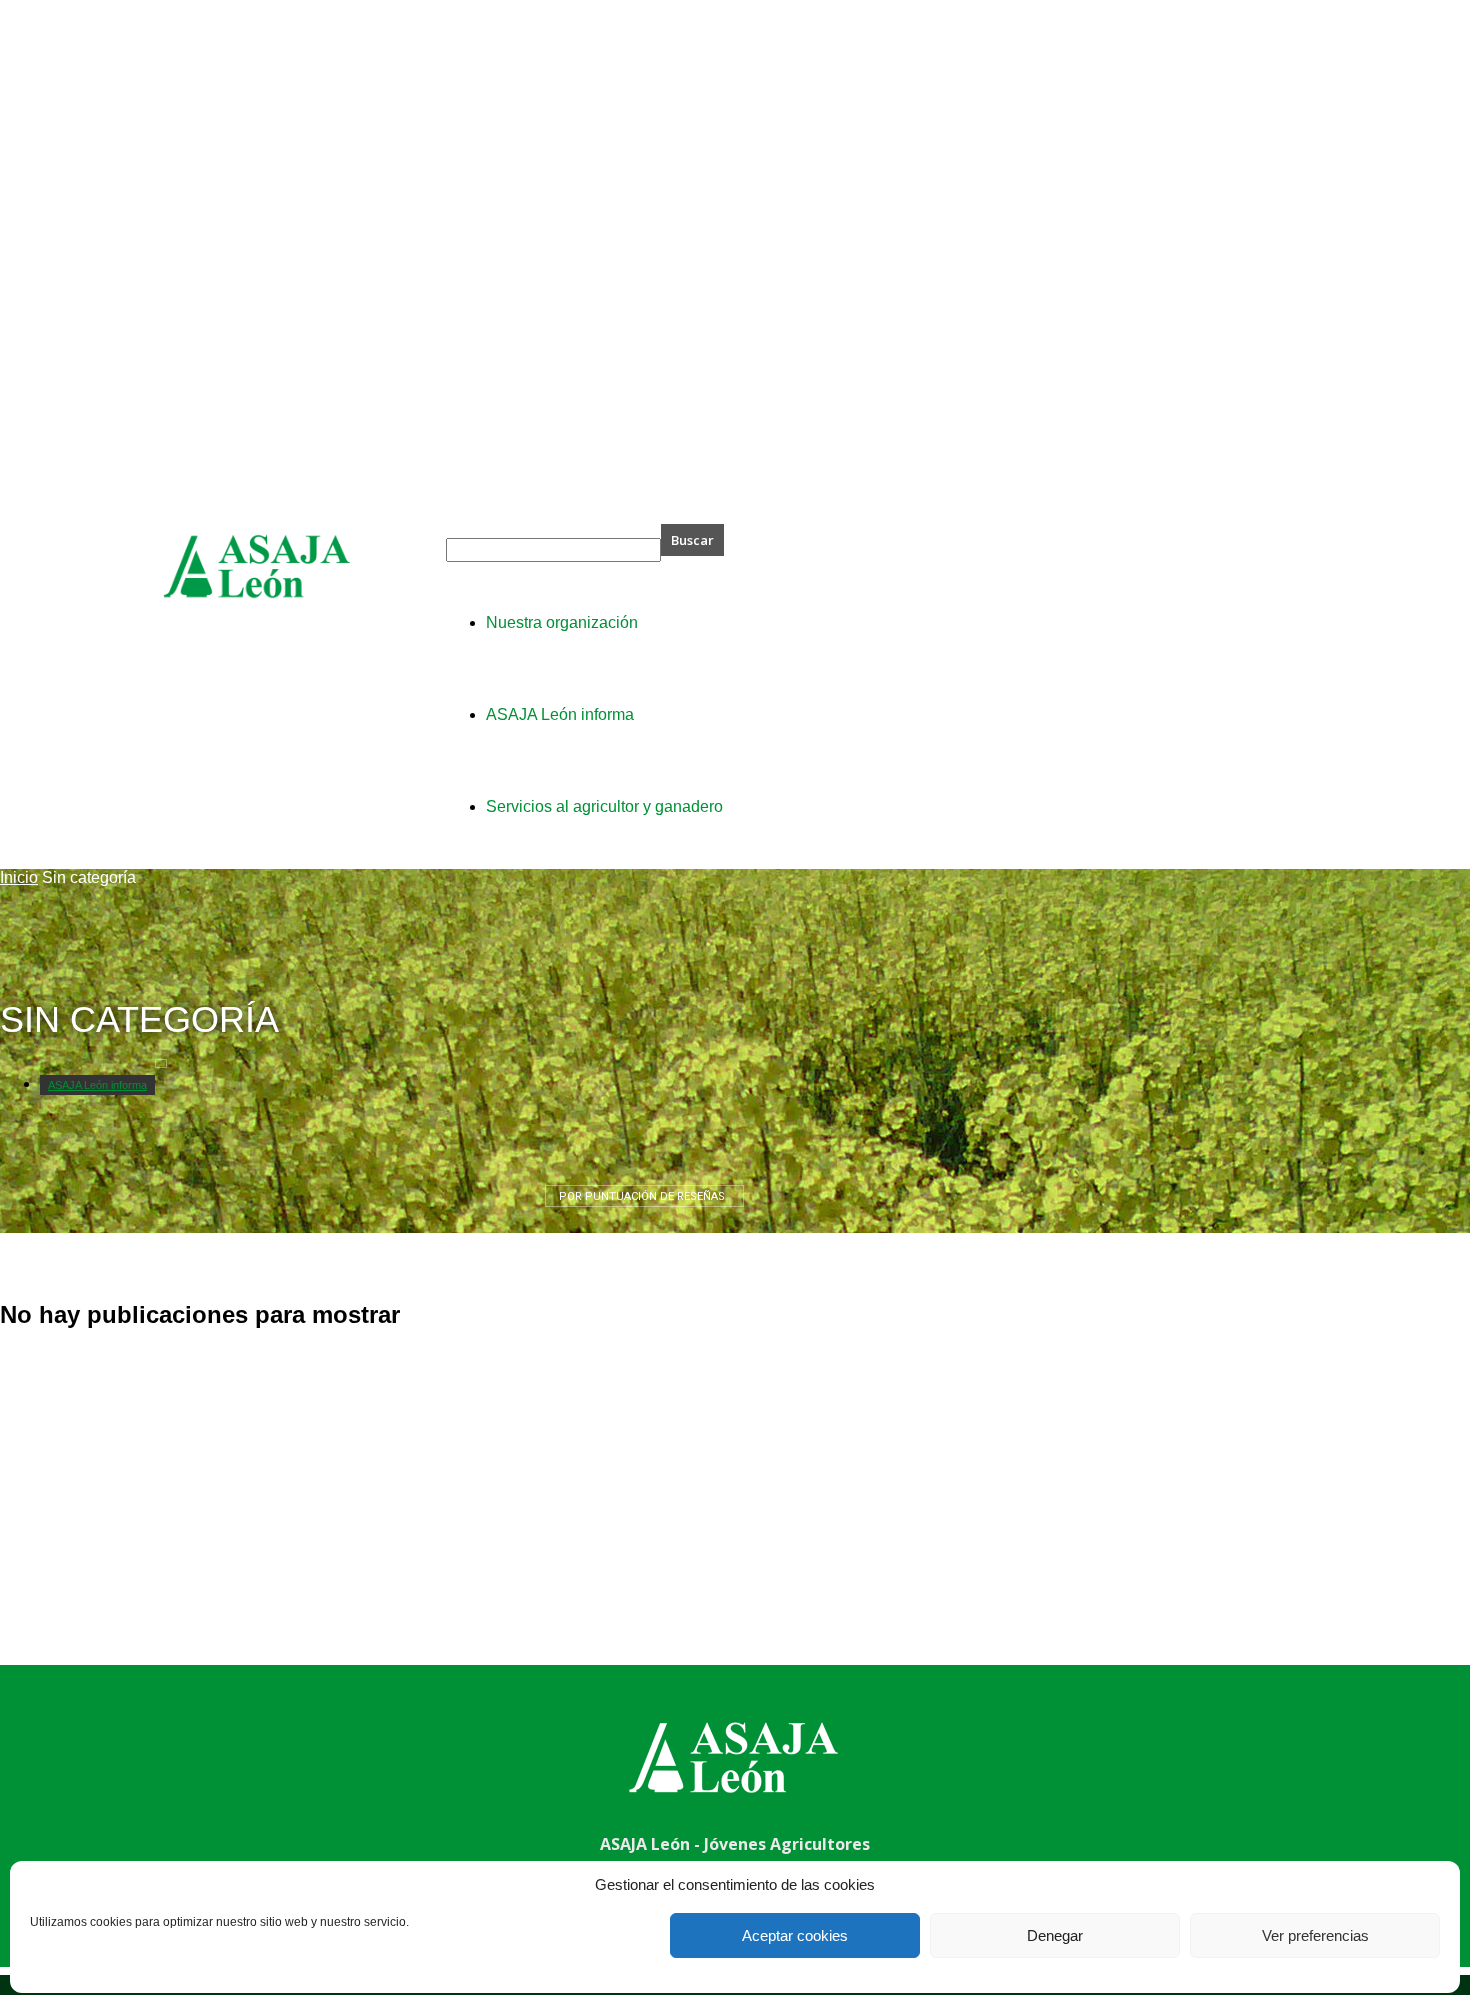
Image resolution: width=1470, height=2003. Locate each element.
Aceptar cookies (795, 1935)
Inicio (19, 877)
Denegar (1055, 1935)
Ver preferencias (1315, 1935)
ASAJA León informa (97, 1085)
